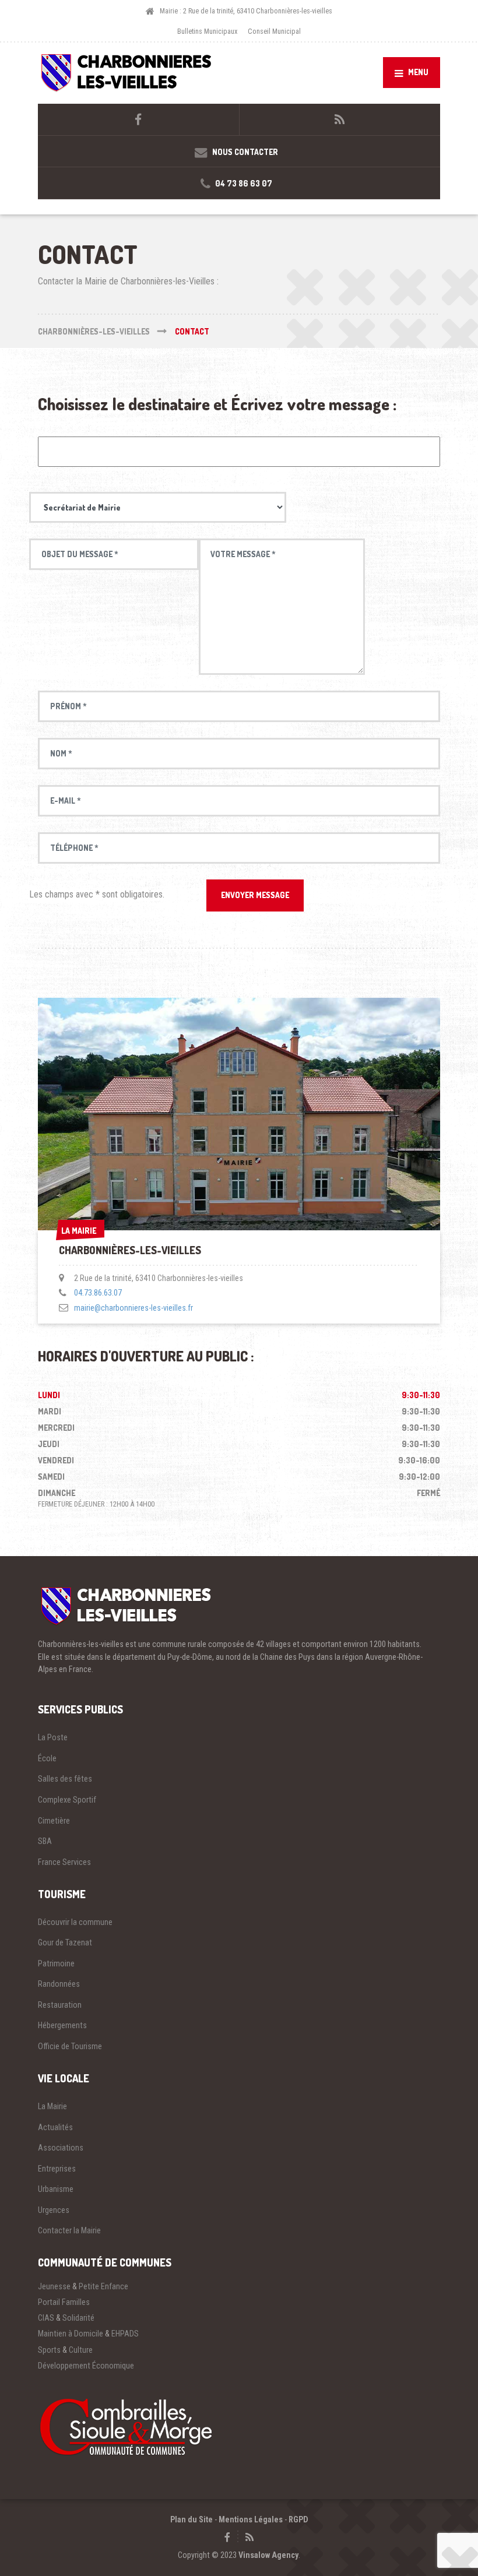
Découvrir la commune (75, 1922)
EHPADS (125, 2334)
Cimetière (54, 1821)
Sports (49, 2350)
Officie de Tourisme (70, 2046)
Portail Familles (64, 2302)
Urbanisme (56, 2189)
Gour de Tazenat (65, 1942)
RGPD (298, 2519)
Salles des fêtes (65, 1779)
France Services (64, 1862)
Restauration (60, 2005)
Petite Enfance (103, 2286)
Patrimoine (56, 1963)
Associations (61, 2148)
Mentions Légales (251, 2519)
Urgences (54, 2210)
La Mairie (52, 2106)
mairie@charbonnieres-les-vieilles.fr (133, 1308)
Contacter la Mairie (69, 2230)
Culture (81, 2350)
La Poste (53, 1737)
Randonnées (59, 1984)
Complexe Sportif (67, 1800)
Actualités (55, 2127)
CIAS (46, 2318)
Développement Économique (86, 2366)
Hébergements (62, 2025)
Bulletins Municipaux (207, 31)
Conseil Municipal (274, 31)
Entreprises (57, 2169)
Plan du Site (191, 2519)
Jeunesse (54, 2286)
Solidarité (78, 2318)
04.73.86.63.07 (98, 1293)
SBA (45, 1841)
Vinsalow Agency (268, 2555)
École (47, 1758)
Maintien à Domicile (71, 2334)
